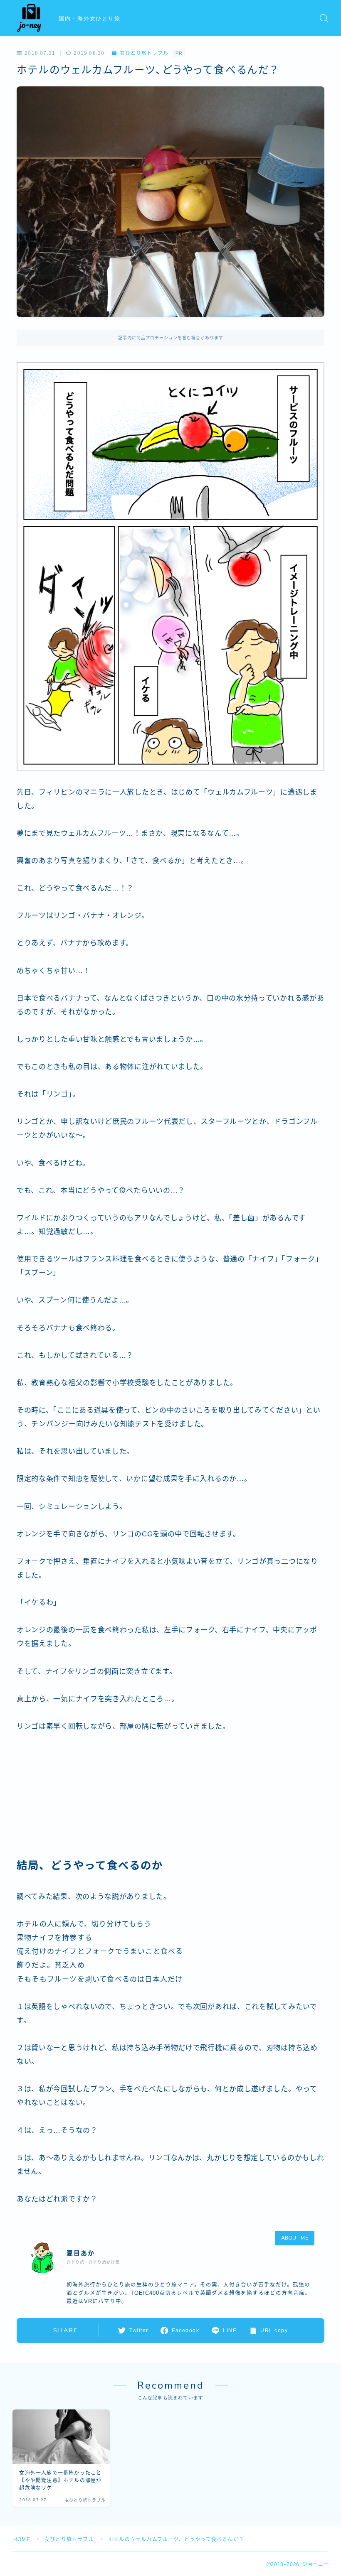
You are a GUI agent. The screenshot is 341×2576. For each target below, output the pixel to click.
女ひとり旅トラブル (144, 53)
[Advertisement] (79, 1799)
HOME (22, 2539)
